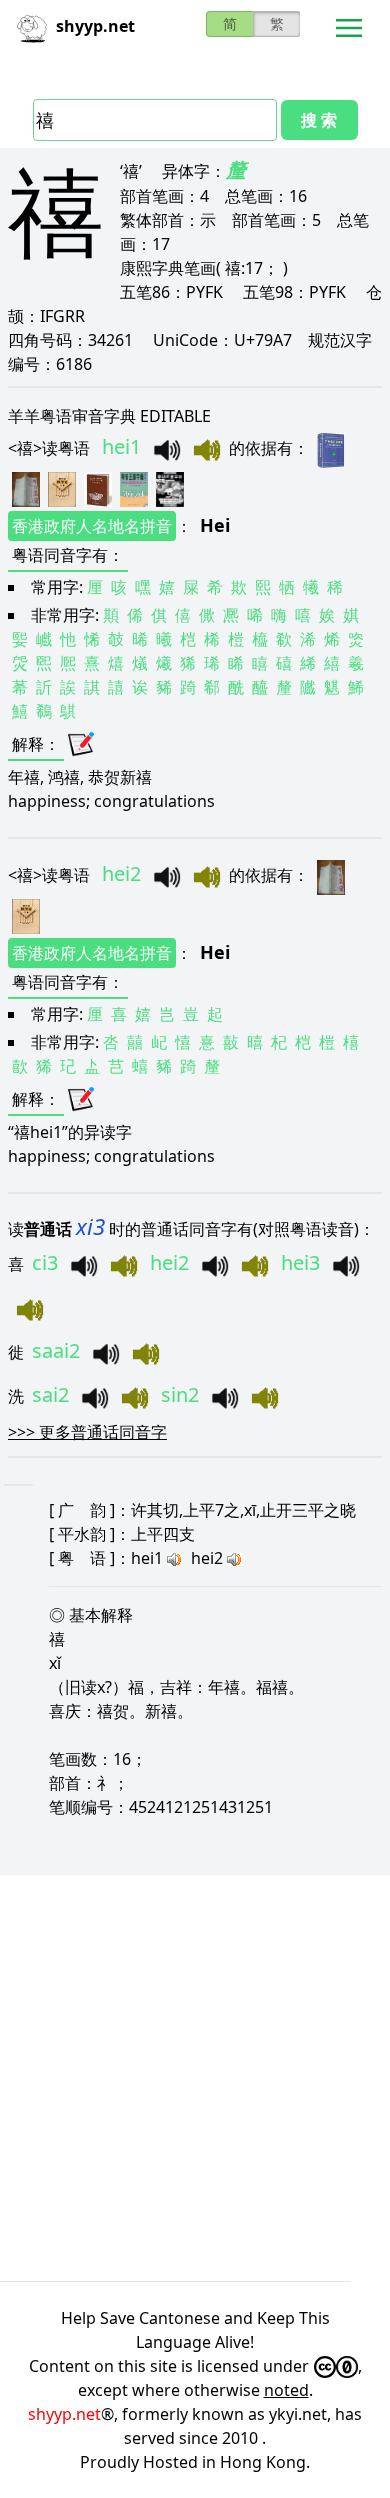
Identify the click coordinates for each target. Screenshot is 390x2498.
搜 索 (319, 120)
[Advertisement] (195, 2078)
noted (286, 2390)
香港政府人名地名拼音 (92, 526)
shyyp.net (64, 2414)
